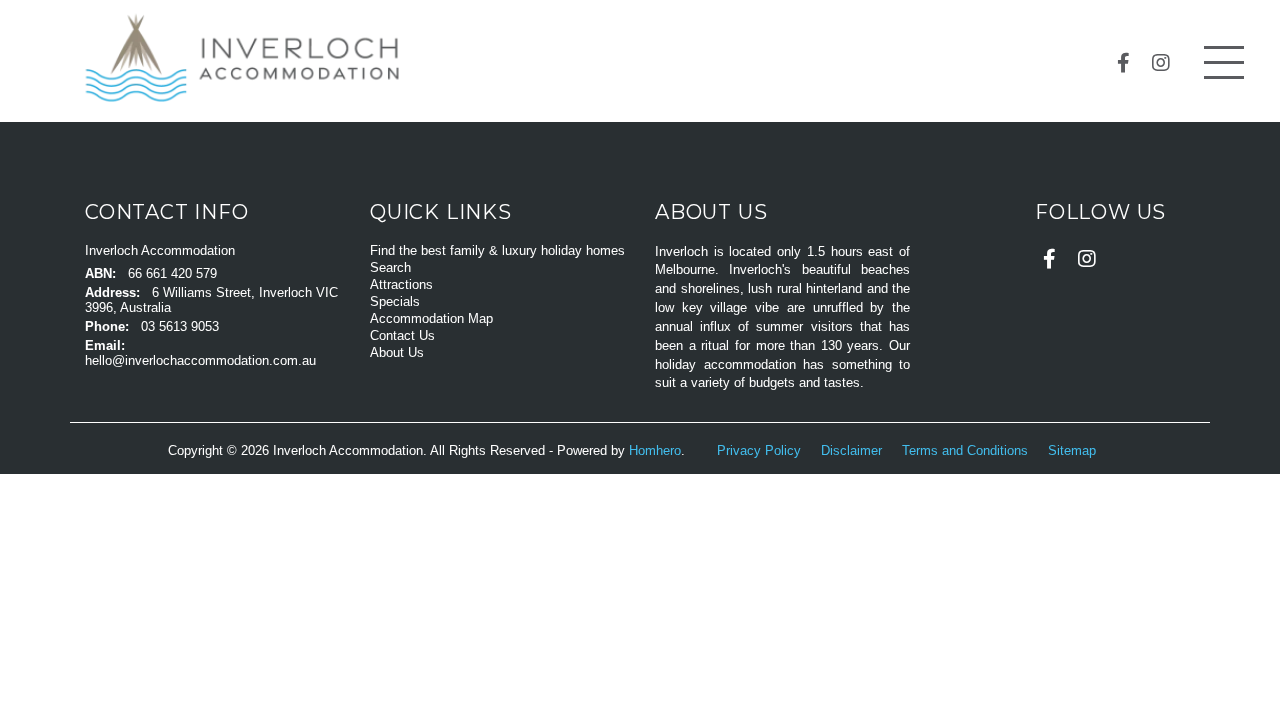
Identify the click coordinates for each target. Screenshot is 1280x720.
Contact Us (402, 335)
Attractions (401, 284)
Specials (395, 301)
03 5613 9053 (180, 326)
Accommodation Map (431, 318)
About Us (397, 352)
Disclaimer (853, 450)
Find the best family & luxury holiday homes (497, 250)
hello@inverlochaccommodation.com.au (200, 360)
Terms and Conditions (967, 450)
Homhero (655, 450)
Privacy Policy (761, 450)
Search (390, 267)
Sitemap (1074, 450)
